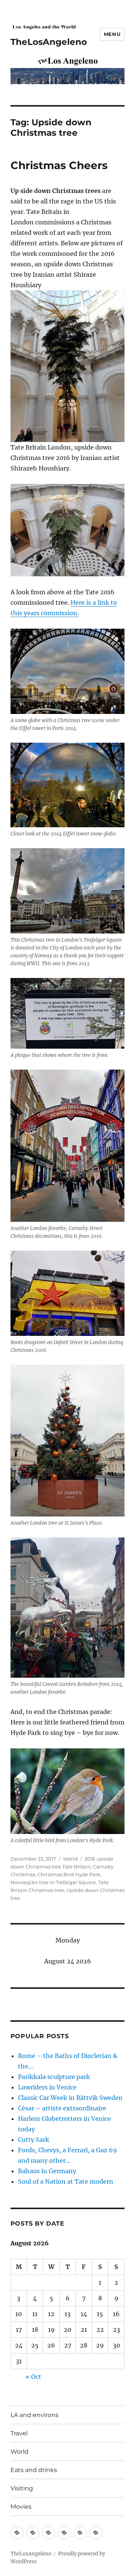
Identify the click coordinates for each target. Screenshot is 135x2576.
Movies (21, 2507)
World (70, 1859)
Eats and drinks (34, 2470)
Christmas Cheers (59, 165)
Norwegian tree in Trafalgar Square (53, 1882)
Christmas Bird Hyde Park (69, 1874)
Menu (112, 34)
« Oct (33, 2377)
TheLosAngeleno (49, 42)
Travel (19, 2433)
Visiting (22, 2488)
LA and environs (34, 2415)
